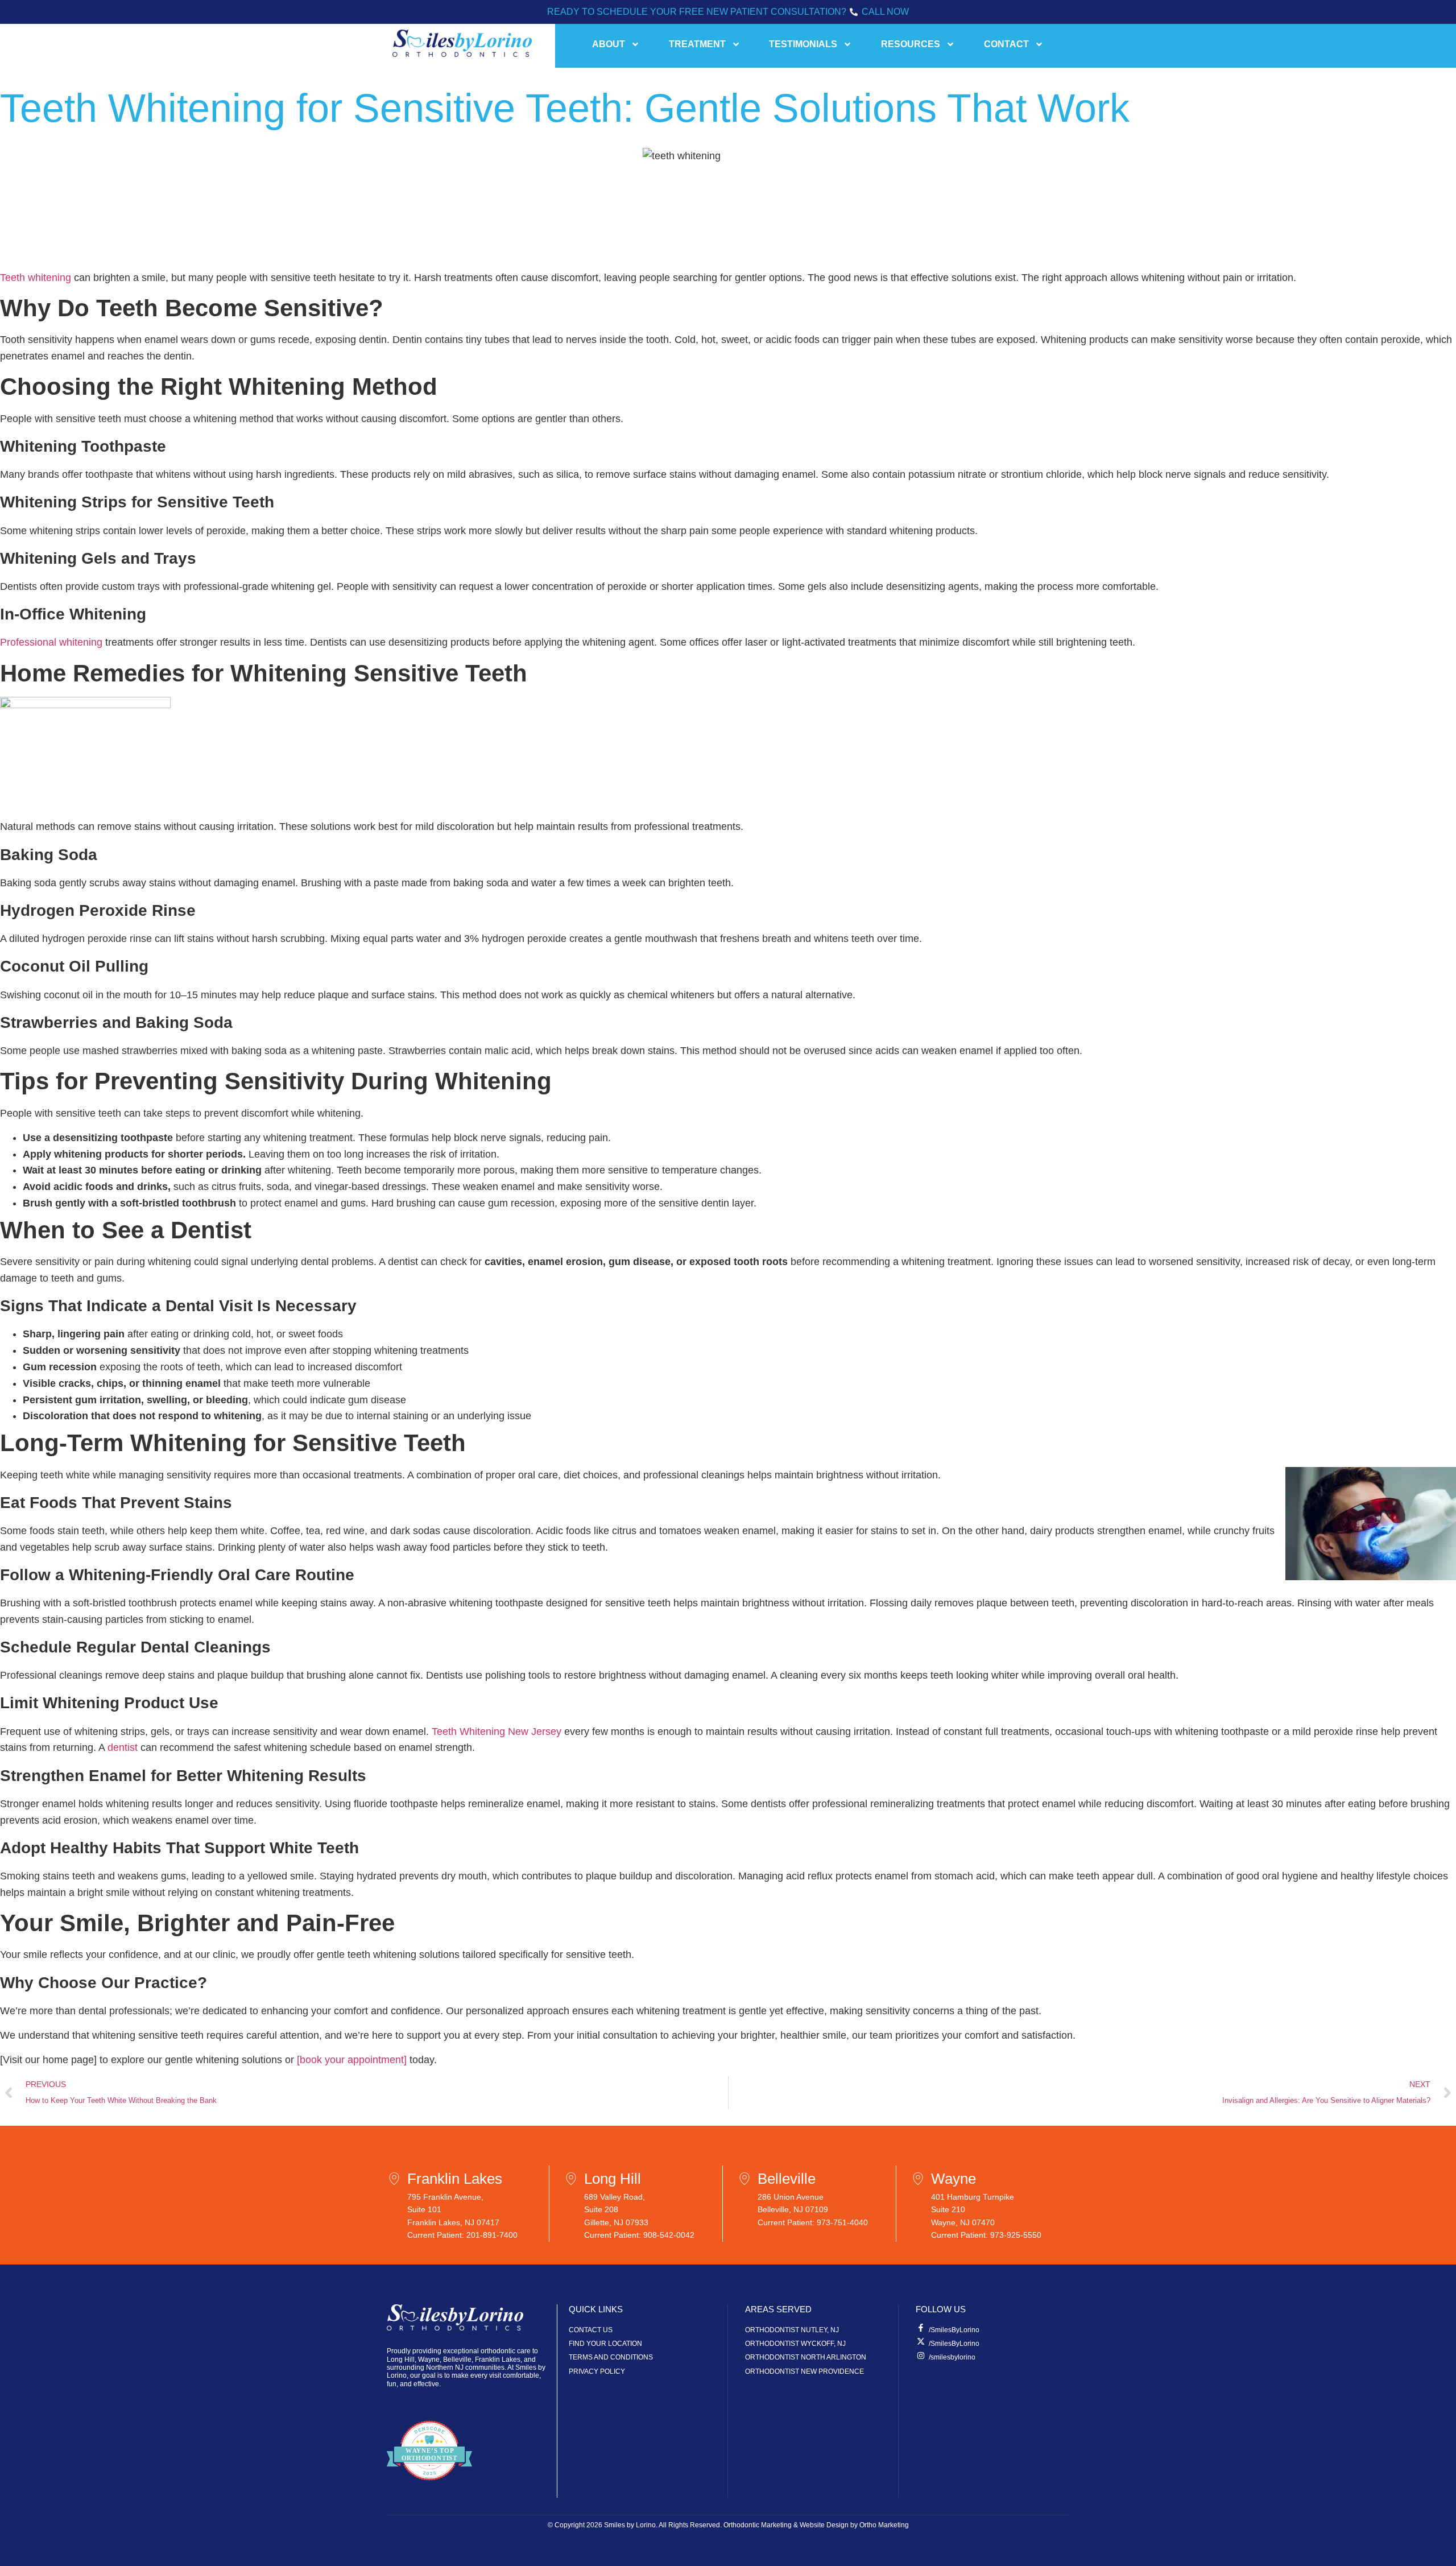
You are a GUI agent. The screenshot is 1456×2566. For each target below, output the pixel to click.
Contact (1006, 44)
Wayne (954, 2179)
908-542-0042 (669, 2235)
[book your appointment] (352, 2060)
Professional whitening (51, 642)
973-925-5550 (1016, 2235)
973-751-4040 (842, 2222)
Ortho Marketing (884, 2525)
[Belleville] (747, 2179)
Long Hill (613, 2179)
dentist (123, 1747)
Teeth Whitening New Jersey (497, 1732)
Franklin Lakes (455, 2179)
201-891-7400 (492, 2235)
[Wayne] (921, 2179)
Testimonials (803, 44)
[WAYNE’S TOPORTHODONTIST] (429, 2490)
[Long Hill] (574, 2179)
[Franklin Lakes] (397, 2179)
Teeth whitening (36, 278)
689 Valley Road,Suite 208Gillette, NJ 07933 (616, 2210)
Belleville (787, 2179)
